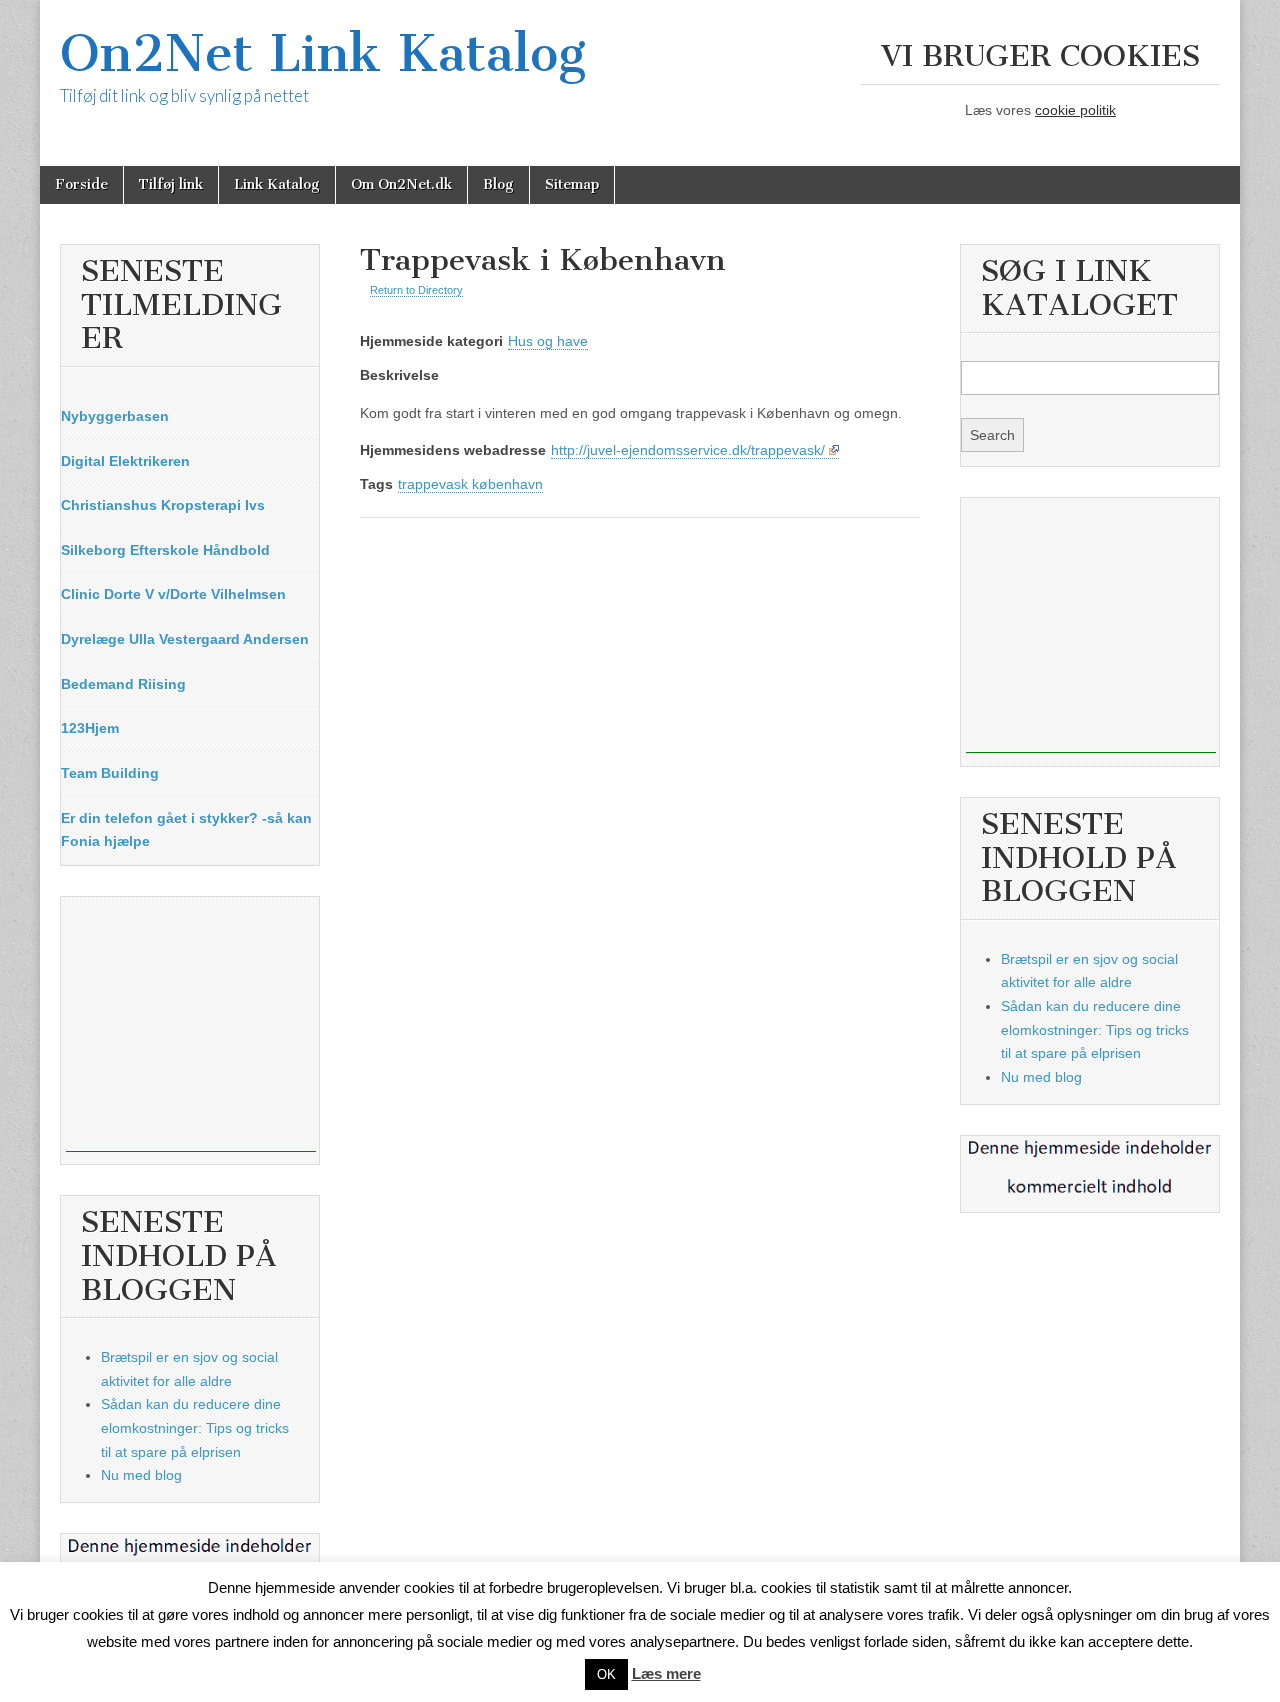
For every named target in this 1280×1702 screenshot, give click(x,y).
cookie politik (1075, 110)
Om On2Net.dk (401, 184)
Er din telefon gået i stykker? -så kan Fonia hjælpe (186, 830)
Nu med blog (141, 1475)
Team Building (110, 773)
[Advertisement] (191, 1027)
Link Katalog (277, 184)
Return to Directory (416, 290)
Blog (498, 184)
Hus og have (548, 341)
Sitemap (572, 184)
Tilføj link (171, 184)
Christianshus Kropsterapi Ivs (163, 505)
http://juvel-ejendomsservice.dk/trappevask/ (688, 450)
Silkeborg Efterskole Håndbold (165, 550)
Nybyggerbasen (115, 416)
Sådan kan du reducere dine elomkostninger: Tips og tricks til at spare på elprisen (195, 1427)
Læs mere (666, 1673)
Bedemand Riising (123, 684)
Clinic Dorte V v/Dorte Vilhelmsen (173, 594)
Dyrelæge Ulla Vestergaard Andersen (185, 639)
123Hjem (90, 728)
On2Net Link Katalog (323, 53)
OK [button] (606, 1674)
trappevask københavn (470, 484)
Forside (81, 184)
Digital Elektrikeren (125, 461)
